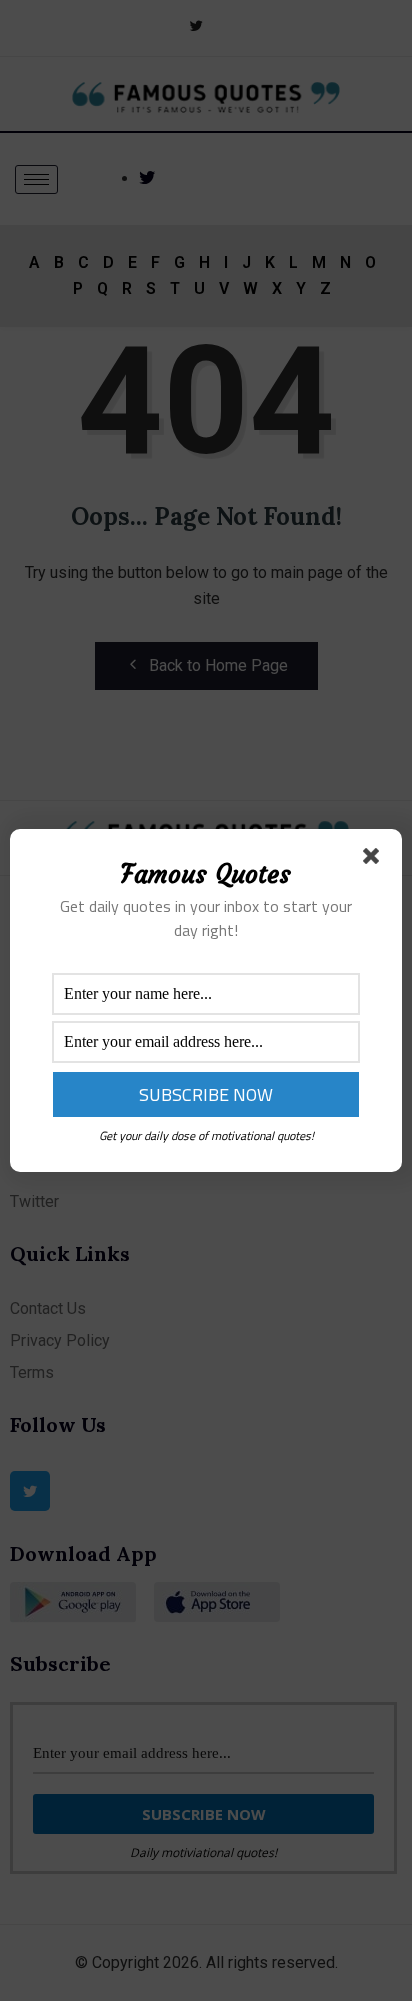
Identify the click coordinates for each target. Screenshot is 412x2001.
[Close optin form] (375, 860)
